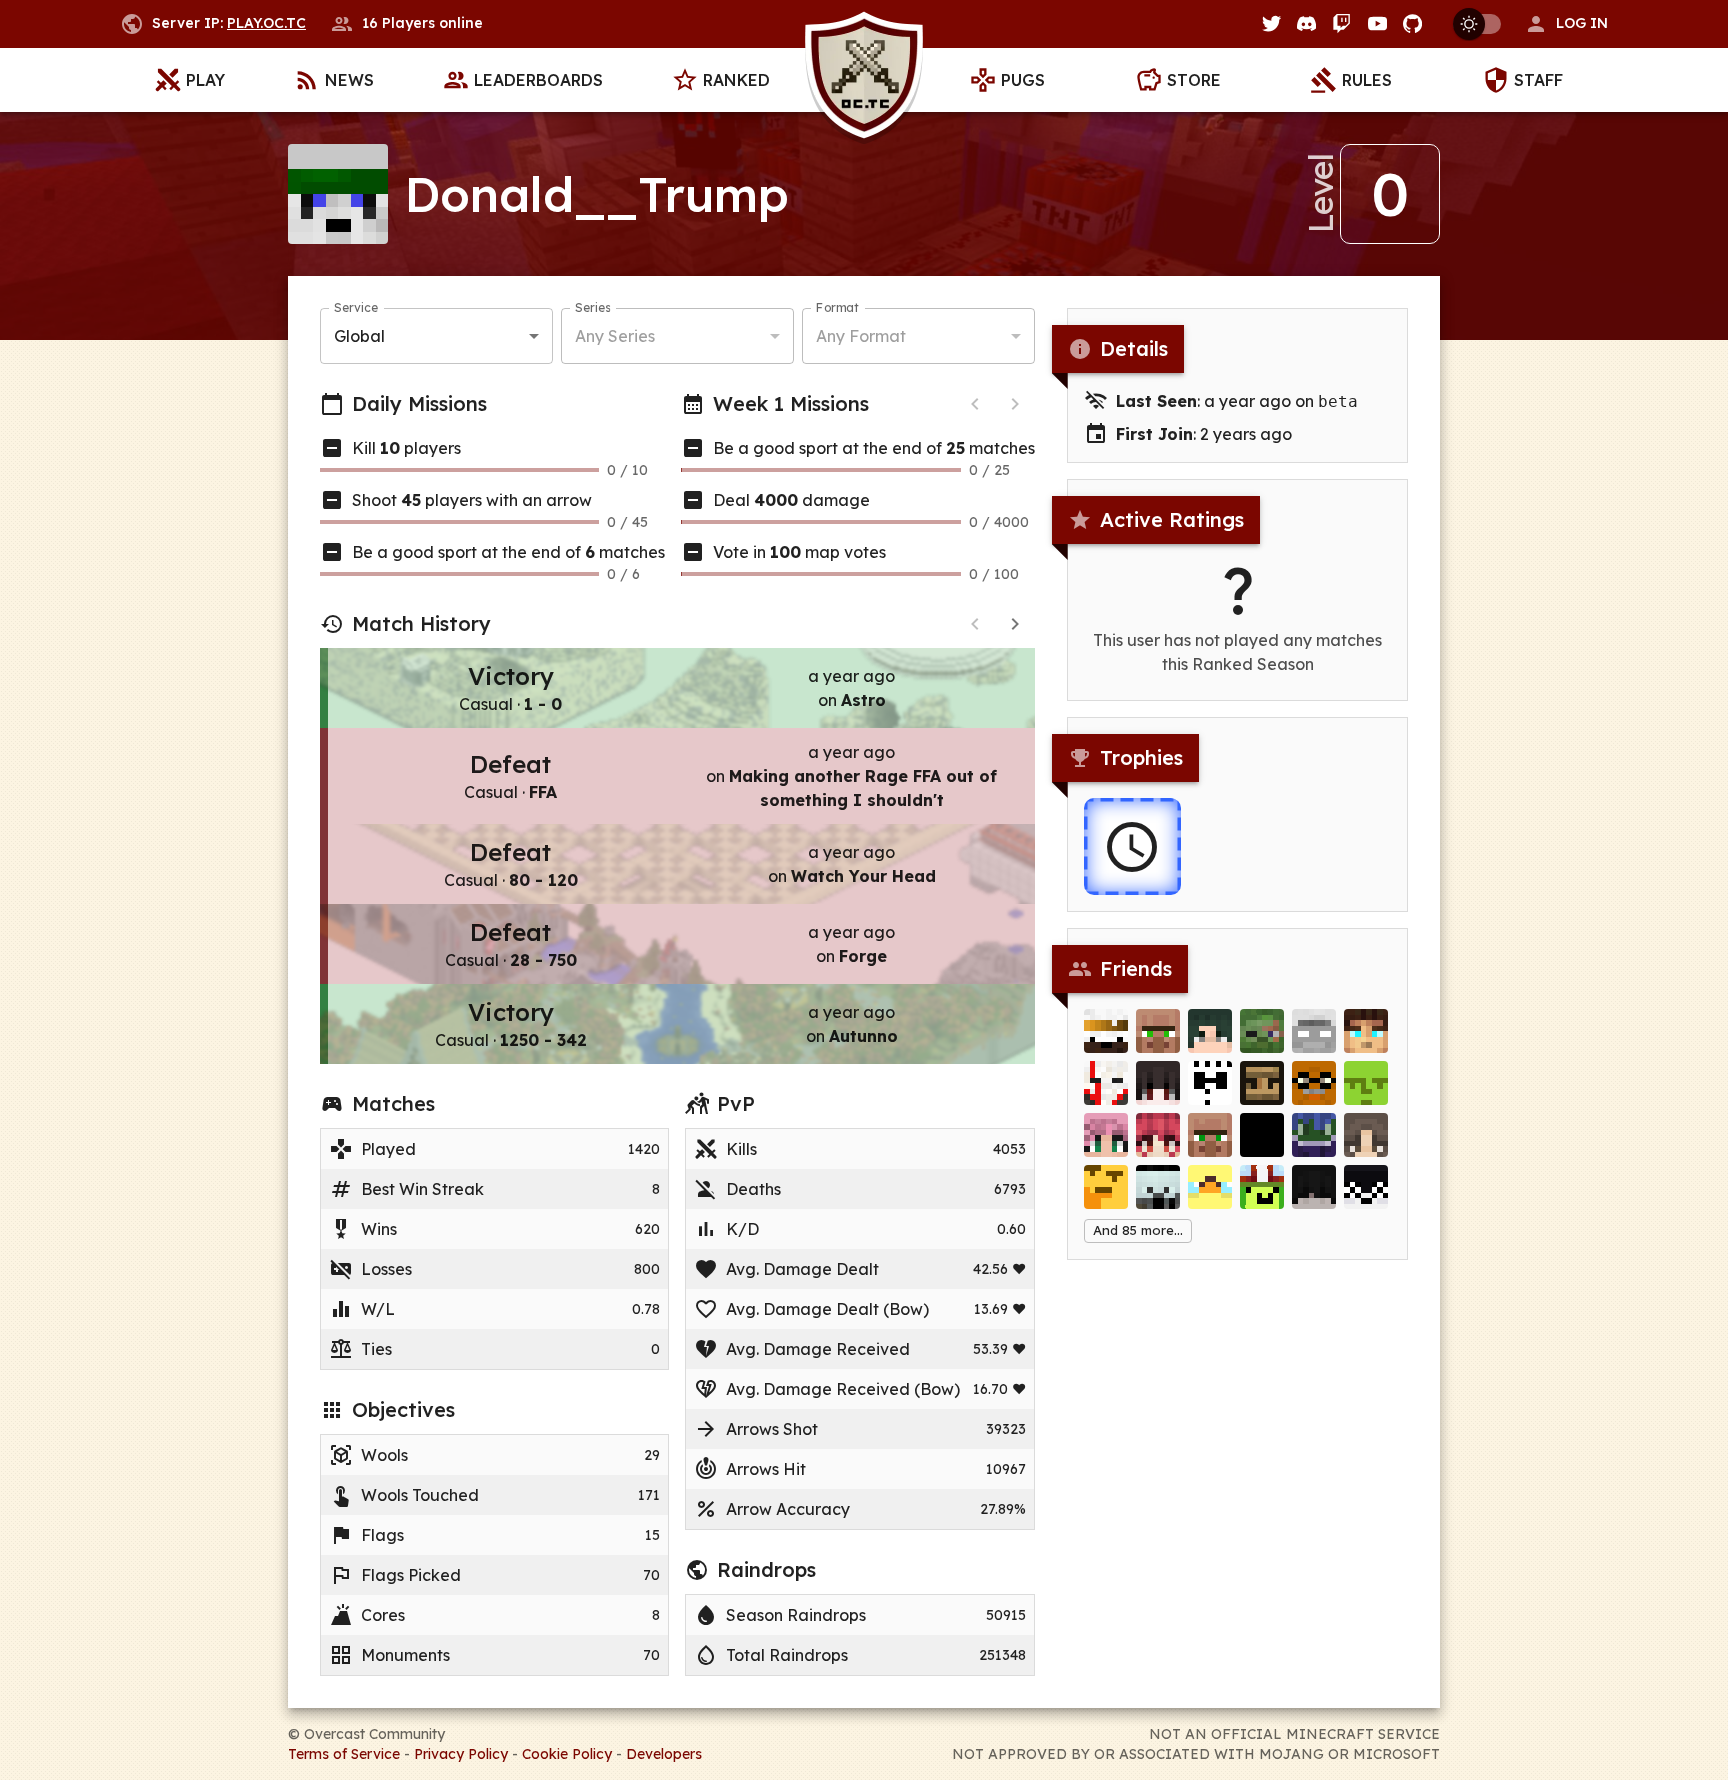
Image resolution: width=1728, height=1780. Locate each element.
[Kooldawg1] (1366, 1031)
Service (356, 307)
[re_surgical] (1158, 1135)
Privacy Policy (461, 1754)
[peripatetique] (1366, 1083)
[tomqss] (1106, 1187)
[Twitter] (1271, 23)
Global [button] (359, 336)
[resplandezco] (1314, 1031)
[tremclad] (1262, 1083)
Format (837, 307)
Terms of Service (344, 1754)
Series (592, 307)
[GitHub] (1412, 23)
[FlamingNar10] (1106, 1083)
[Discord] (1306, 23)
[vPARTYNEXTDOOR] (1210, 1031)
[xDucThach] (1158, 1083)
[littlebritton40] (1158, 1187)
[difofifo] (1210, 1083)
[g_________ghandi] (1314, 1083)
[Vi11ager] (1210, 1135)
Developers (664, 1754)
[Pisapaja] (1158, 1031)
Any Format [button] (861, 336)
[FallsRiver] (1106, 1135)
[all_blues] (1366, 1135)
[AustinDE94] (1262, 1135)
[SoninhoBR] (1314, 1135)
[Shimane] (1262, 1187)
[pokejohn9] (1210, 1187)
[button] (1566, 24)
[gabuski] (1106, 1031)
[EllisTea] (1366, 1187)
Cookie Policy (567, 1754)
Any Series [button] (615, 336)
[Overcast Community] (864, 80)
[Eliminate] (1262, 1031)
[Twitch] (1341, 23)
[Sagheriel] (1314, 1187)
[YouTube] (1377, 23)
